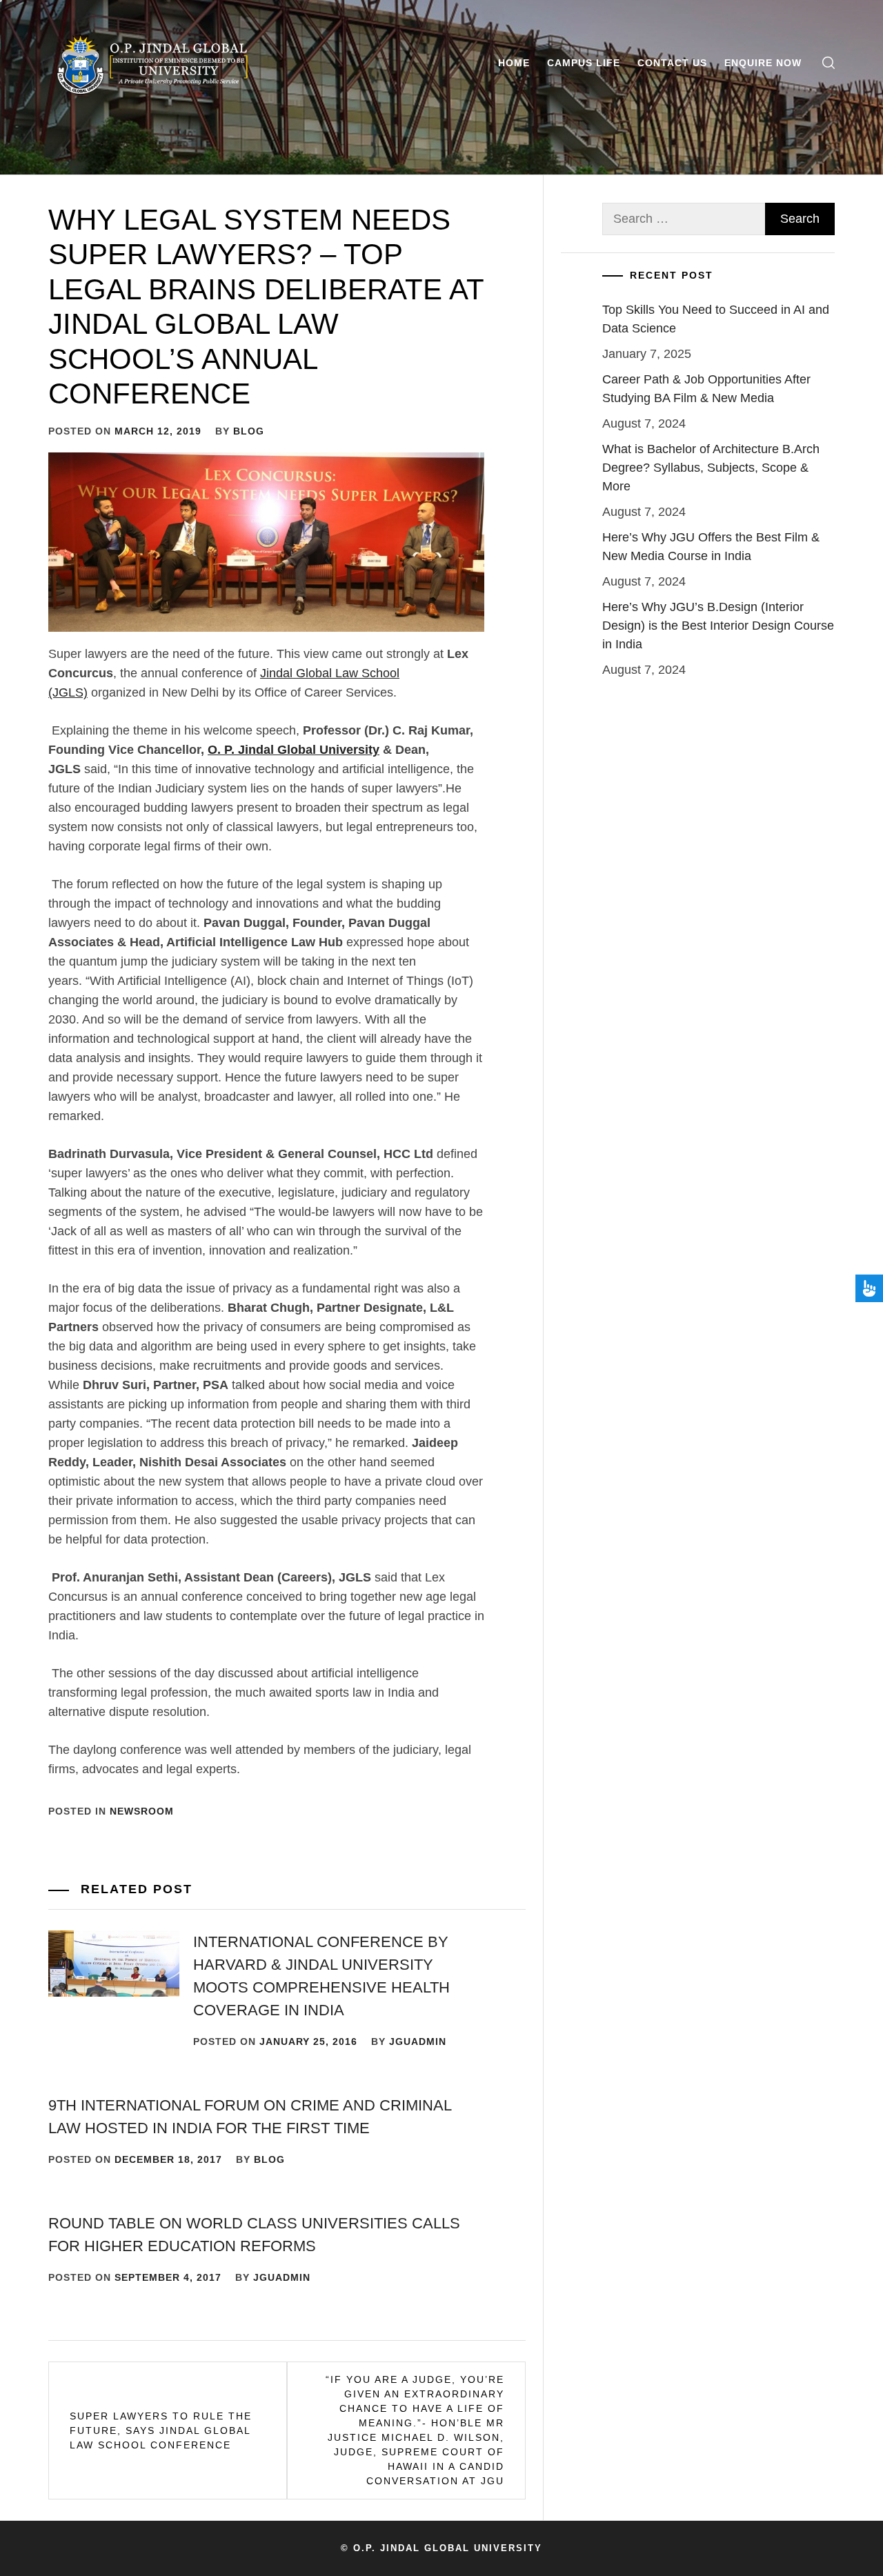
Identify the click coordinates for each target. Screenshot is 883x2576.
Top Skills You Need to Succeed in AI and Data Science (716, 319)
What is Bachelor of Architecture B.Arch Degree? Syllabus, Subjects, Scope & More (711, 468)
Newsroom (142, 1811)
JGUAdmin (418, 2041)
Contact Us (672, 63)
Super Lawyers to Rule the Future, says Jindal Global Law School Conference (161, 2430)
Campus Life (584, 63)
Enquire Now (763, 63)
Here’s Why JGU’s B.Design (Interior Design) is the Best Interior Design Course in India (718, 626)
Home (514, 63)
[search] (829, 63)
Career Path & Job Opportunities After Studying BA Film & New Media (706, 389)
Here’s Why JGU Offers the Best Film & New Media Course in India (711, 547)
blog (249, 431)
